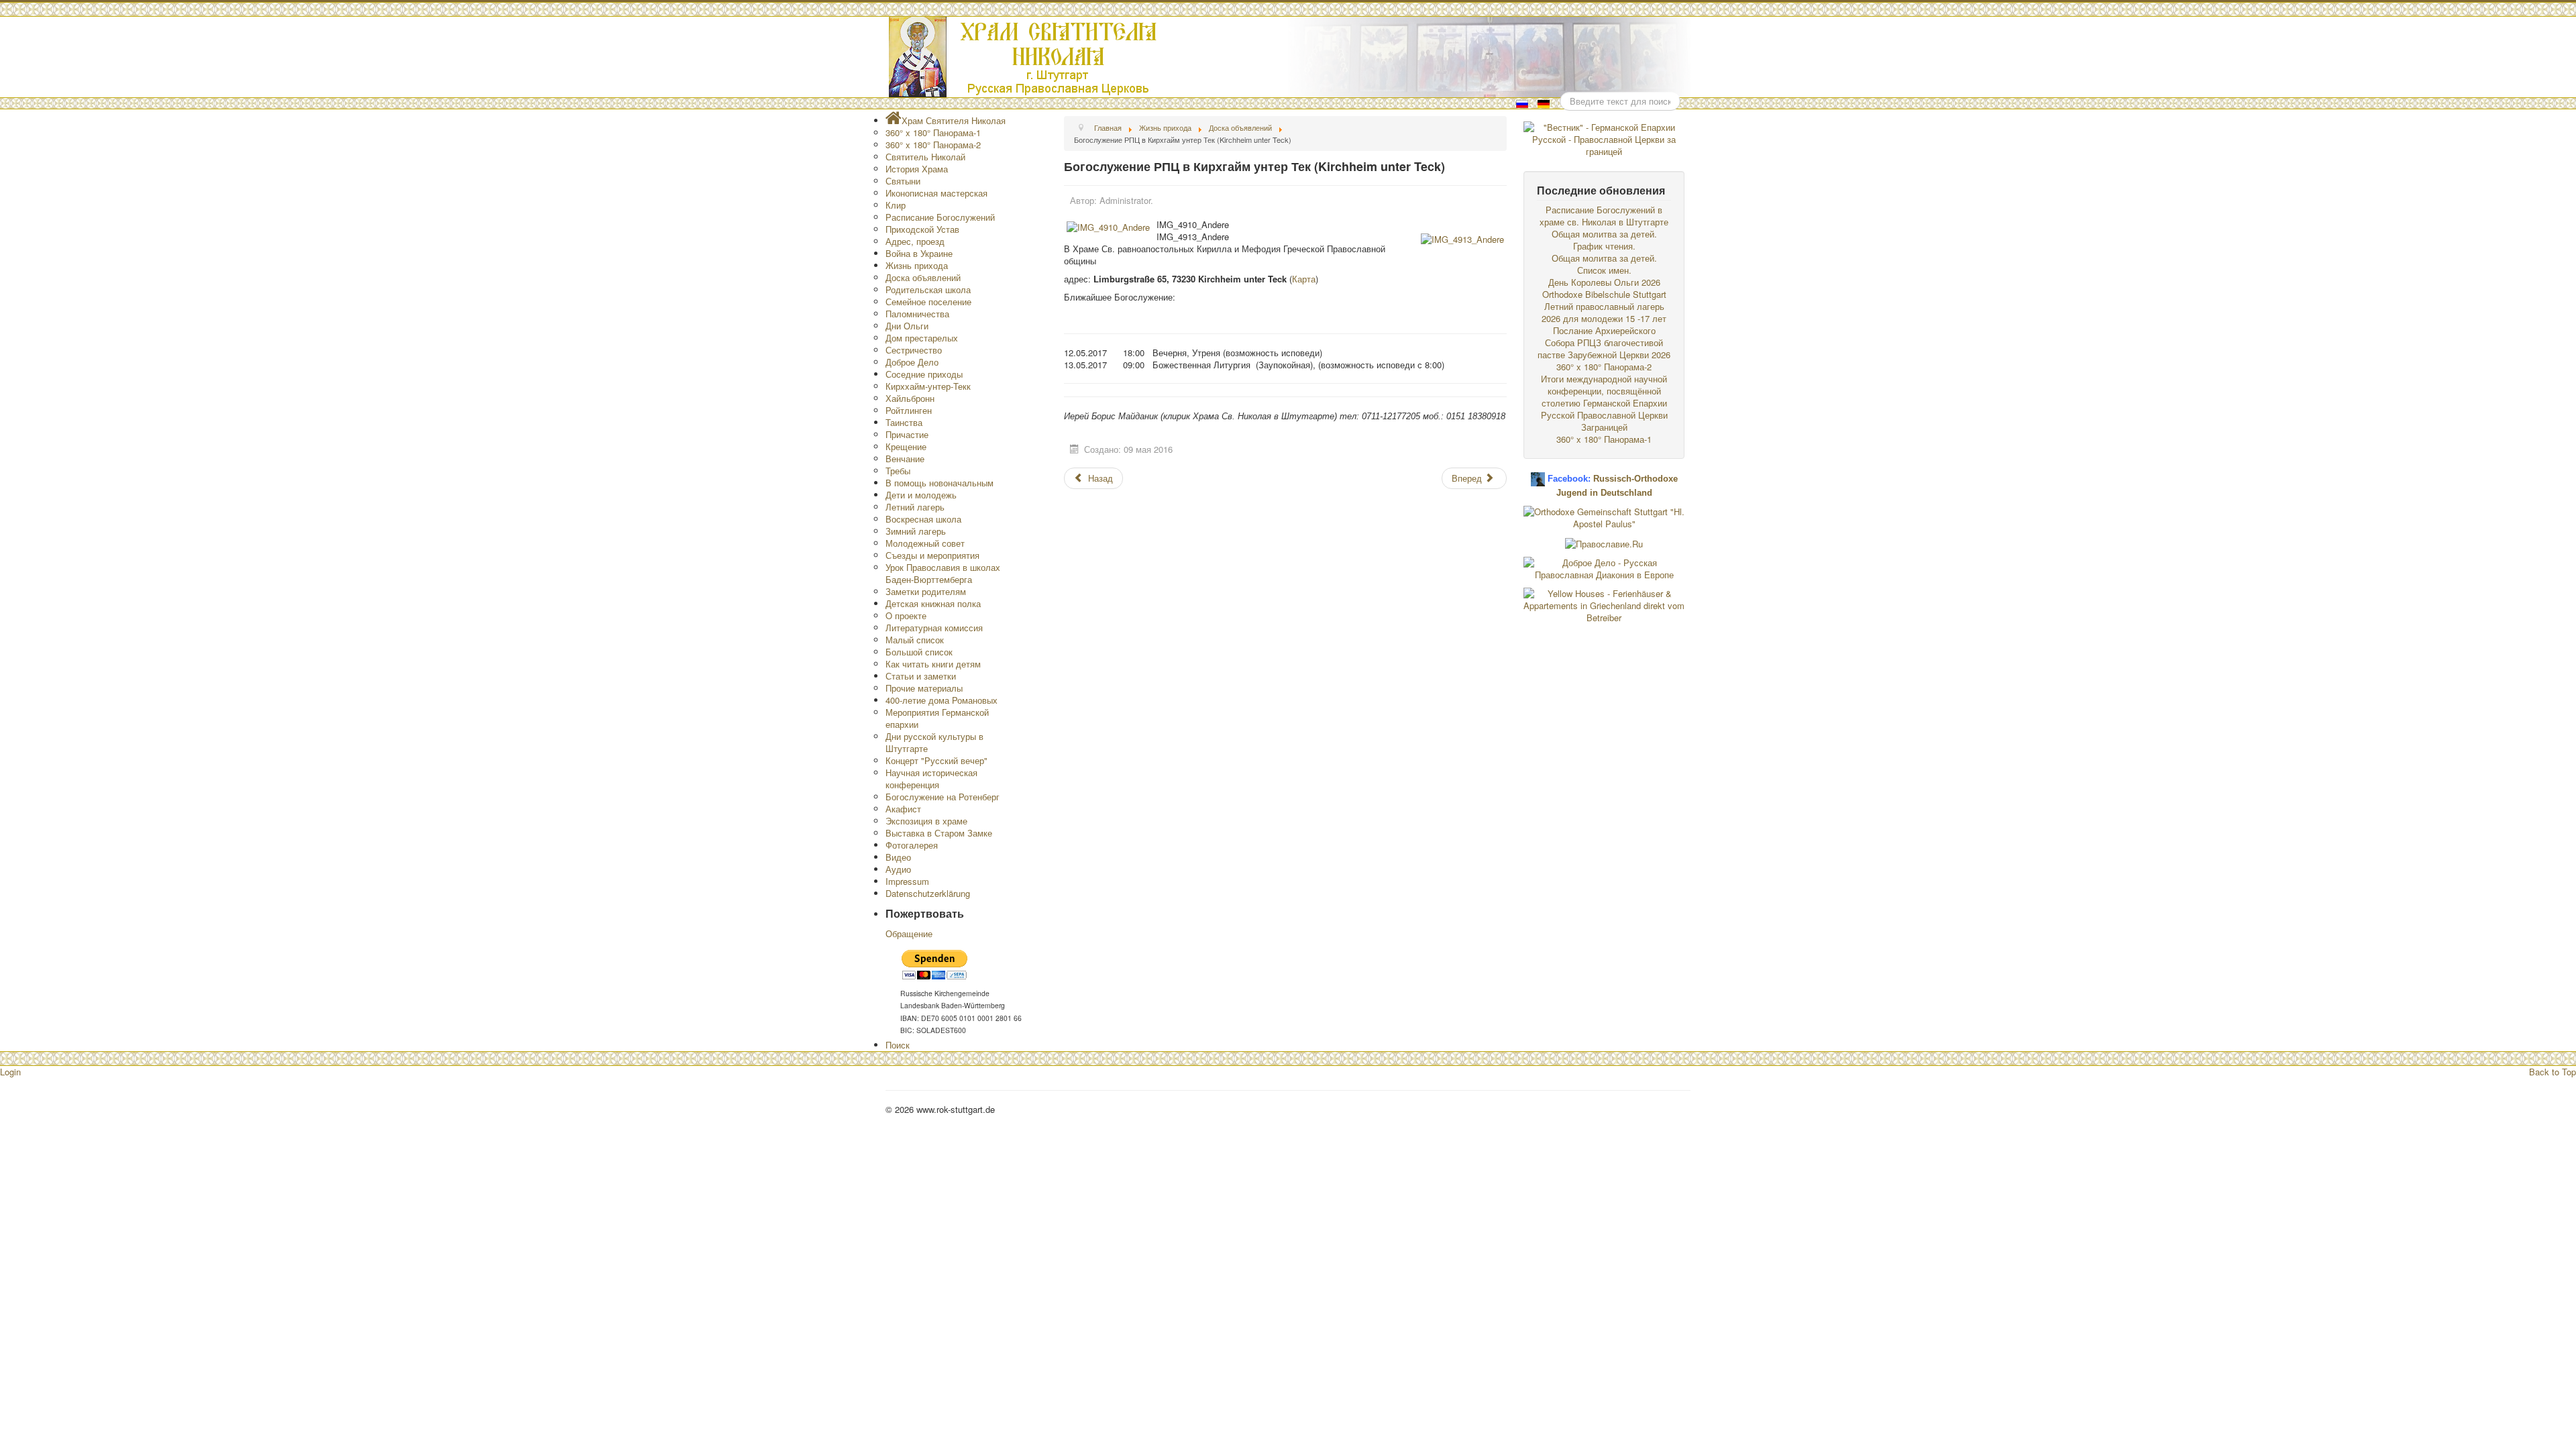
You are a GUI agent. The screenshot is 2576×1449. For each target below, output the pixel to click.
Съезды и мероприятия (932, 555)
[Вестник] (1604, 138)
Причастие (907, 434)
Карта (1304, 279)
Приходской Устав (922, 229)
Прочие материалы (924, 688)
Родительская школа (928, 289)
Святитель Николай (925, 157)
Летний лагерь (915, 507)
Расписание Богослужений (940, 217)
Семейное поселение (928, 302)
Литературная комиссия (934, 628)
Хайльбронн (910, 398)
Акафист (903, 809)
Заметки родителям (926, 591)
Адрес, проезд (915, 241)
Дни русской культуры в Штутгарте (934, 742)
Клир (896, 205)
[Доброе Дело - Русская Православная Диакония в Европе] (1604, 567)
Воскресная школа (923, 519)
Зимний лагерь (916, 531)
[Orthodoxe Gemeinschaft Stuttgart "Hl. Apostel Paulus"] (1604, 516)
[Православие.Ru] (1604, 542)
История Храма (917, 169)
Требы (898, 471)
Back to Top (2553, 1072)
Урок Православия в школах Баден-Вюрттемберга (943, 573)
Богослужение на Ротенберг (943, 797)
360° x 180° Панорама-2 (933, 145)
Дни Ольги (907, 326)
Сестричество (914, 350)
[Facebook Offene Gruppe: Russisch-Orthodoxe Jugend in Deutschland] (1538, 474)
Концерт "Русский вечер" (936, 760)
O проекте (906, 615)
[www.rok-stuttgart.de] (1290, 57)
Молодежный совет (925, 543)
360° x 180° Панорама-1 (933, 132)
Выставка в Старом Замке (939, 833)
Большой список (919, 652)
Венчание (905, 459)
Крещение (906, 446)
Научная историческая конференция (931, 779)
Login (10, 1072)
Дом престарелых (922, 338)
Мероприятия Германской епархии (937, 718)
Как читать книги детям (933, 664)
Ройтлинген (909, 410)
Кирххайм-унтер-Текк (928, 386)
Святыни (903, 181)
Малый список (915, 640)
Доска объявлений (923, 277)
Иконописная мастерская (936, 193)
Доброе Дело (912, 362)
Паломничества (917, 314)
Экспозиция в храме (926, 821)
